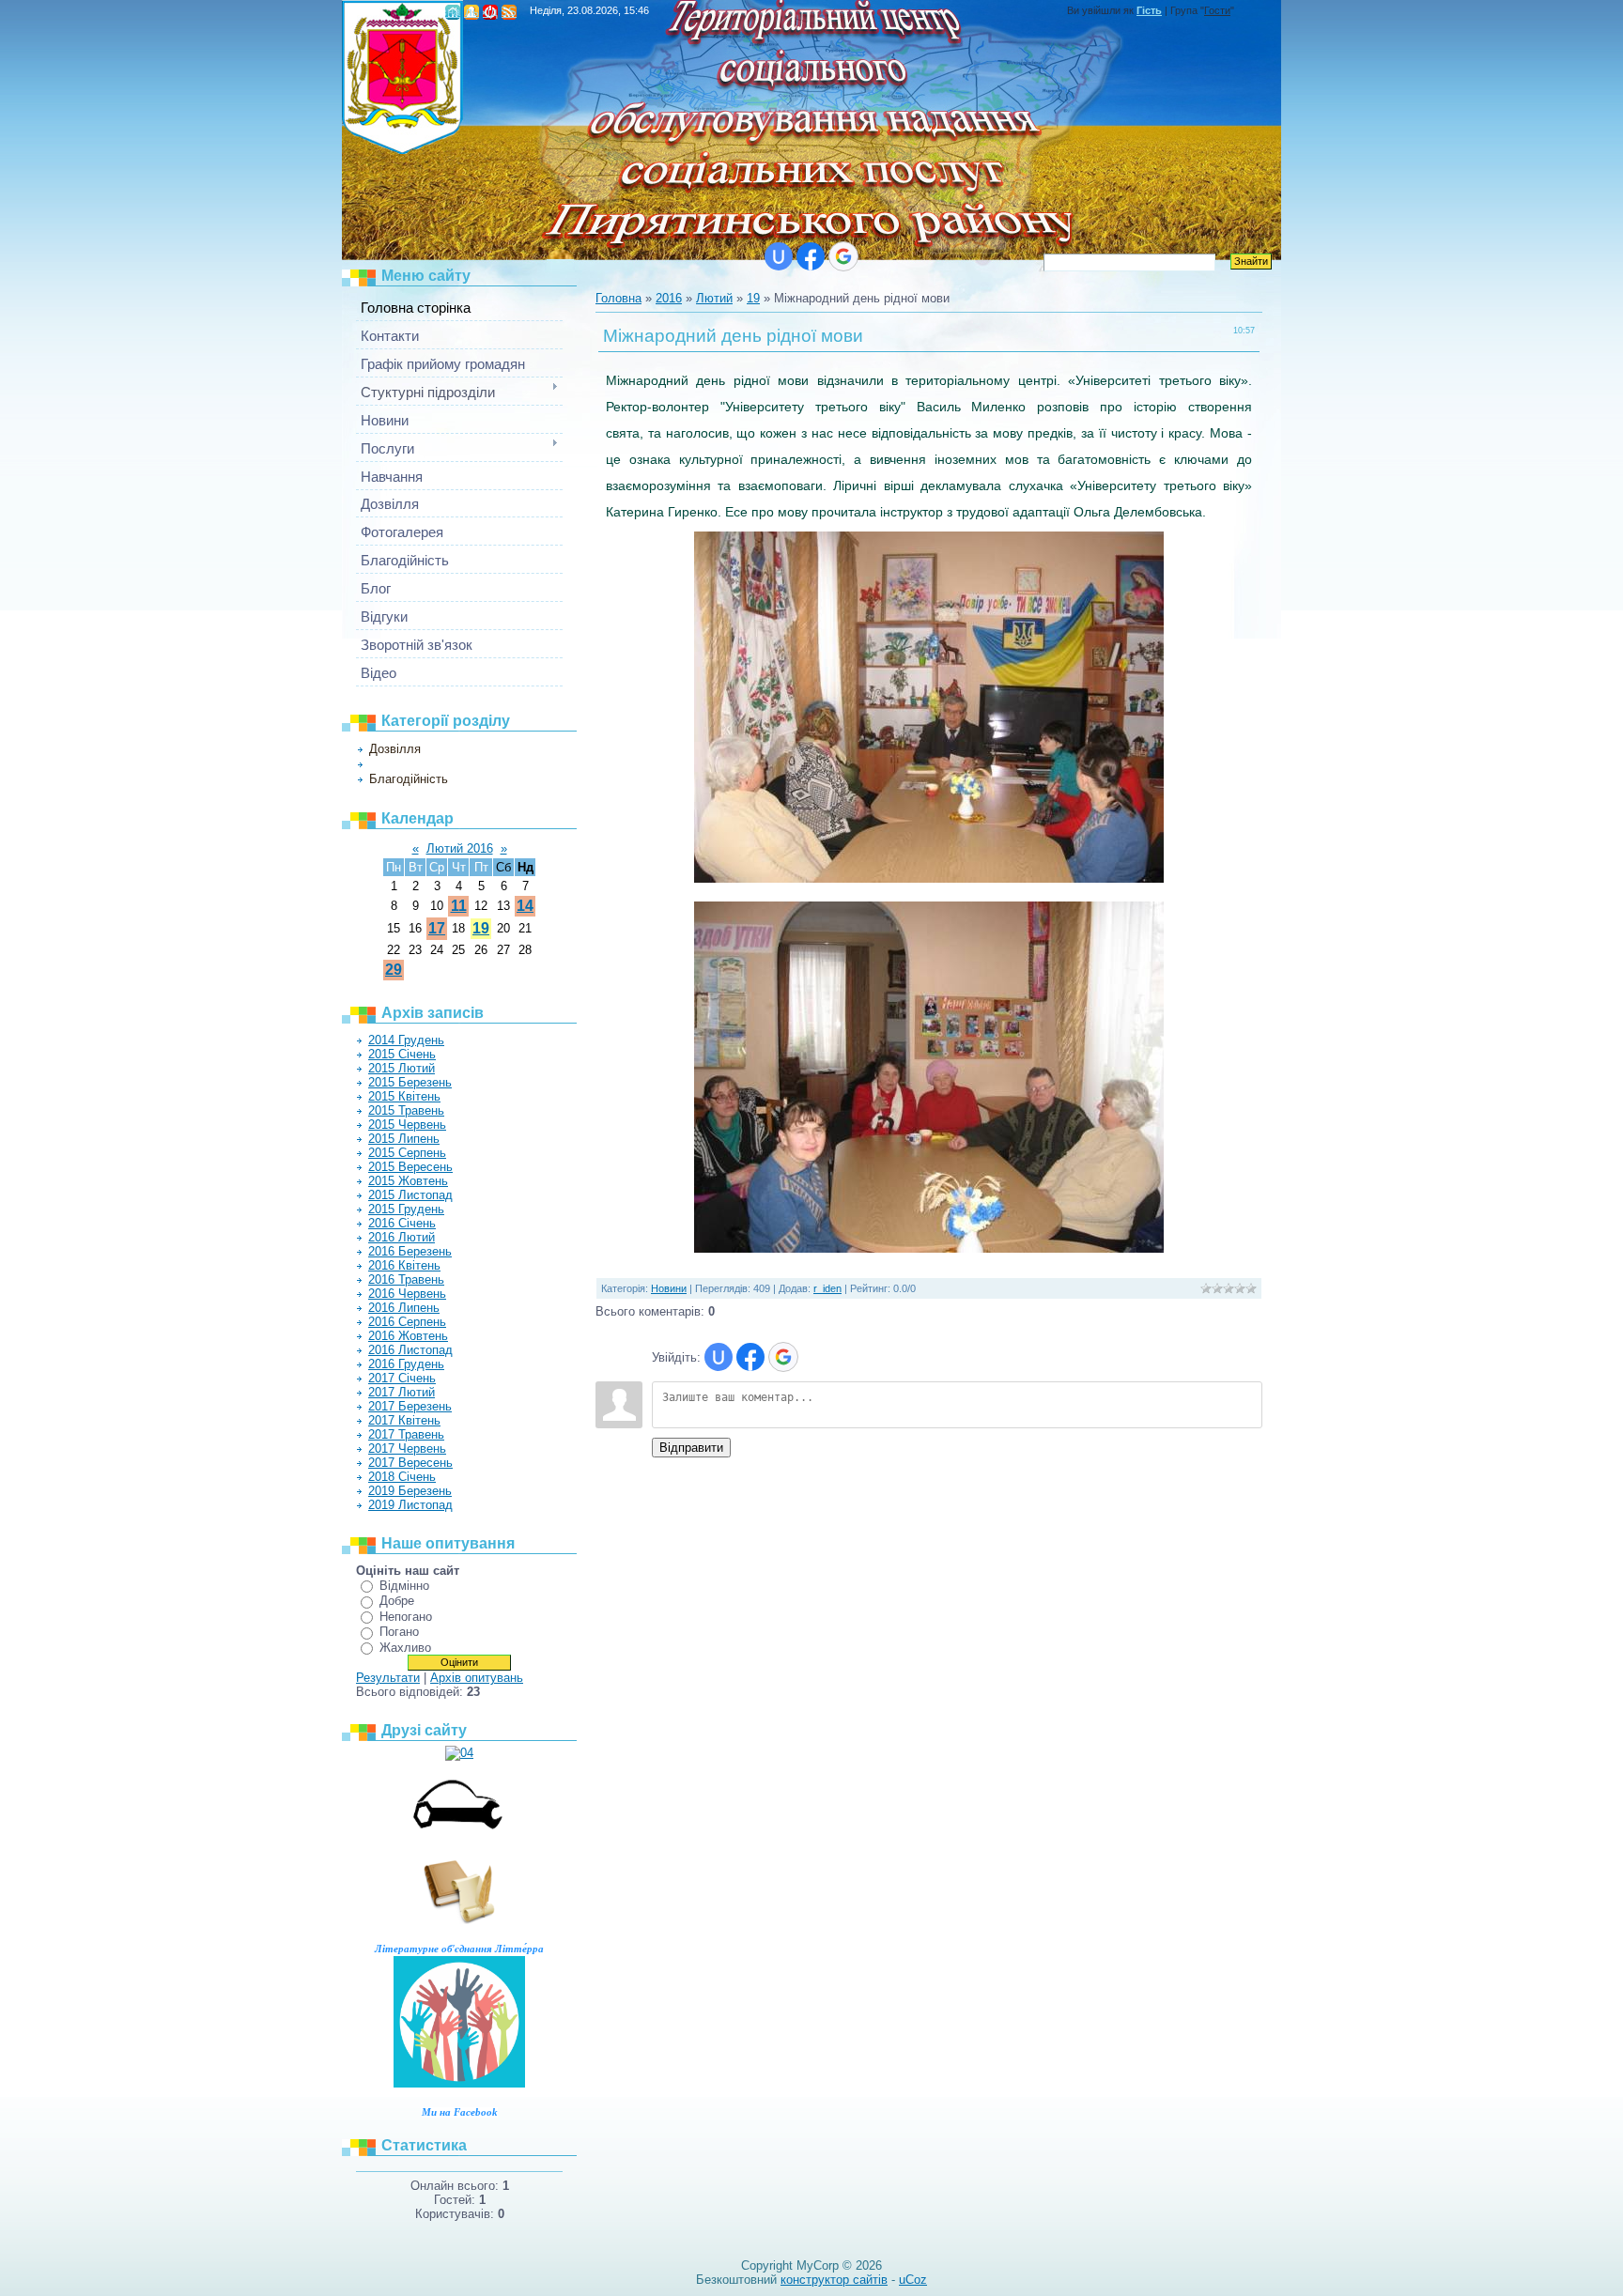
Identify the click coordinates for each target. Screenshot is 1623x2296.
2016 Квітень (404, 1265)
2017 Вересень (410, 1463)
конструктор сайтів (834, 2280)
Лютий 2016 (460, 848)
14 (525, 906)
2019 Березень (410, 1491)
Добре (397, 1601)
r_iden (827, 1288)
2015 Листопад (410, 1195)
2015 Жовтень (408, 1181)
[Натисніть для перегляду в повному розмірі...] (929, 878)
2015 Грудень (406, 1209)
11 (459, 906)
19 (481, 928)
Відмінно (404, 1586)
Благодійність (409, 779)
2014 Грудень (406, 1040)
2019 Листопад (410, 1505)
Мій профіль (471, 12)
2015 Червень (407, 1125)
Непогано (406, 1617)
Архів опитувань (477, 1678)
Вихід (490, 12)
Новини (387, 764)
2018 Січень (402, 1477)
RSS (509, 12)
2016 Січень (402, 1223)
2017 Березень (410, 1406)
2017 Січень (402, 1378)
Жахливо (405, 1648)
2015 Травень (406, 1110)
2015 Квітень (404, 1096)
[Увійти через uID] (779, 256)
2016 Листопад (410, 1350)
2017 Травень (406, 1434)
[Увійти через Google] (843, 256)
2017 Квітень (404, 1420)
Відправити (691, 1448)
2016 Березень (410, 1251)
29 (394, 970)
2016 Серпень (407, 1322)
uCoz (913, 2280)
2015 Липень (404, 1139)
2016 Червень (407, 1294)
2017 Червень (407, 1448)
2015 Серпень (407, 1153)
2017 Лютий (402, 1392)
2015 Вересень (410, 1167)
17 (437, 928)
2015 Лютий (402, 1068)
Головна (453, 12)
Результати (388, 1678)
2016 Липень (404, 1308)
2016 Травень (406, 1279)
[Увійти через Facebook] (811, 256)
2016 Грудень (406, 1364)
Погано (399, 1632)
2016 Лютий (402, 1237)
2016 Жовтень (408, 1336)
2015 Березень (410, 1082)
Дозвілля (395, 749)
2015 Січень (402, 1054)
